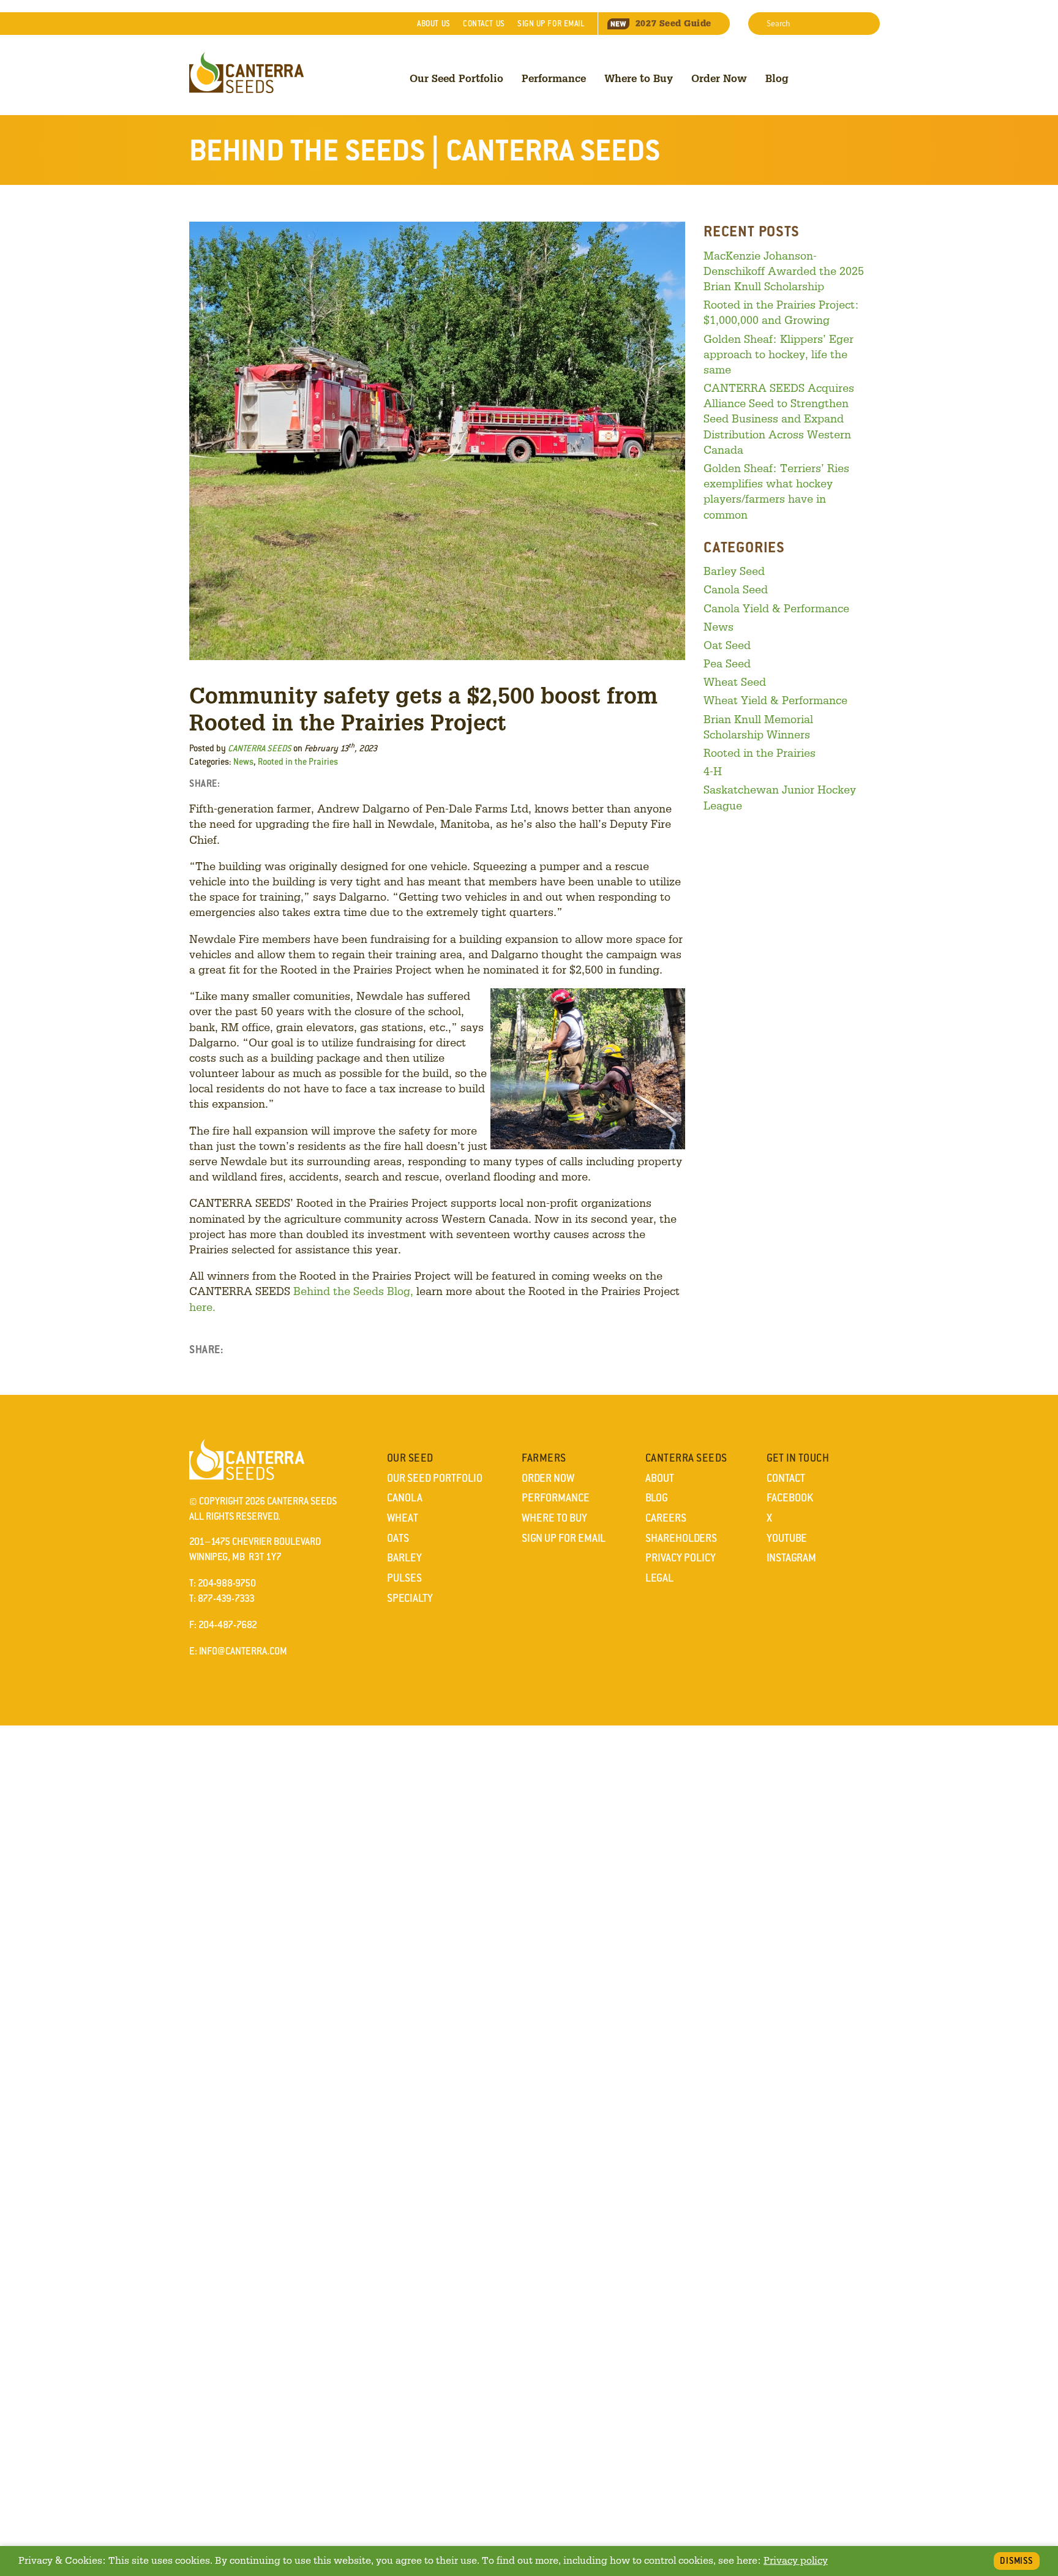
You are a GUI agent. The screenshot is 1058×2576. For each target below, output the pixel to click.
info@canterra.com (243, 1651)
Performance (554, 78)
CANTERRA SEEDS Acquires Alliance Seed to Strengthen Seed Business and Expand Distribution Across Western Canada (779, 419)
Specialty (410, 1598)
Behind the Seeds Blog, (353, 1291)
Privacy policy (796, 2560)
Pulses (404, 1578)
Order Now (719, 78)
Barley (404, 1558)
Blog (777, 78)
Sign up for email (551, 24)
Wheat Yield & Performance (775, 700)
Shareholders (681, 1538)
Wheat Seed (735, 682)
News (243, 762)
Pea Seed (727, 663)
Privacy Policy (681, 1558)
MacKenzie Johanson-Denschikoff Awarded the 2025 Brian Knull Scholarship (784, 271)
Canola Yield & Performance (776, 608)
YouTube (787, 1538)
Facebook (790, 1498)
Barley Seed (734, 571)
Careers (666, 1518)
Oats (398, 1538)
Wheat (403, 1518)
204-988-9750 (227, 1583)
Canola (405, 1498)
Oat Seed (727, 645)
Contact (484, 24)
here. (202, 1307)
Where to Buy (639, 78)
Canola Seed (736, 589)
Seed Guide (673, 23)
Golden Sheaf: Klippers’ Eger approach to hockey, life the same (778, 354)
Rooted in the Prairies (298, 762)
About (433, 24)
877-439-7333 (226, 1598)
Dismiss (1017, 2561)
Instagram (791, 1558)
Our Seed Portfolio (456, 78)
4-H (713, 771)
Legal (659, 1578)
